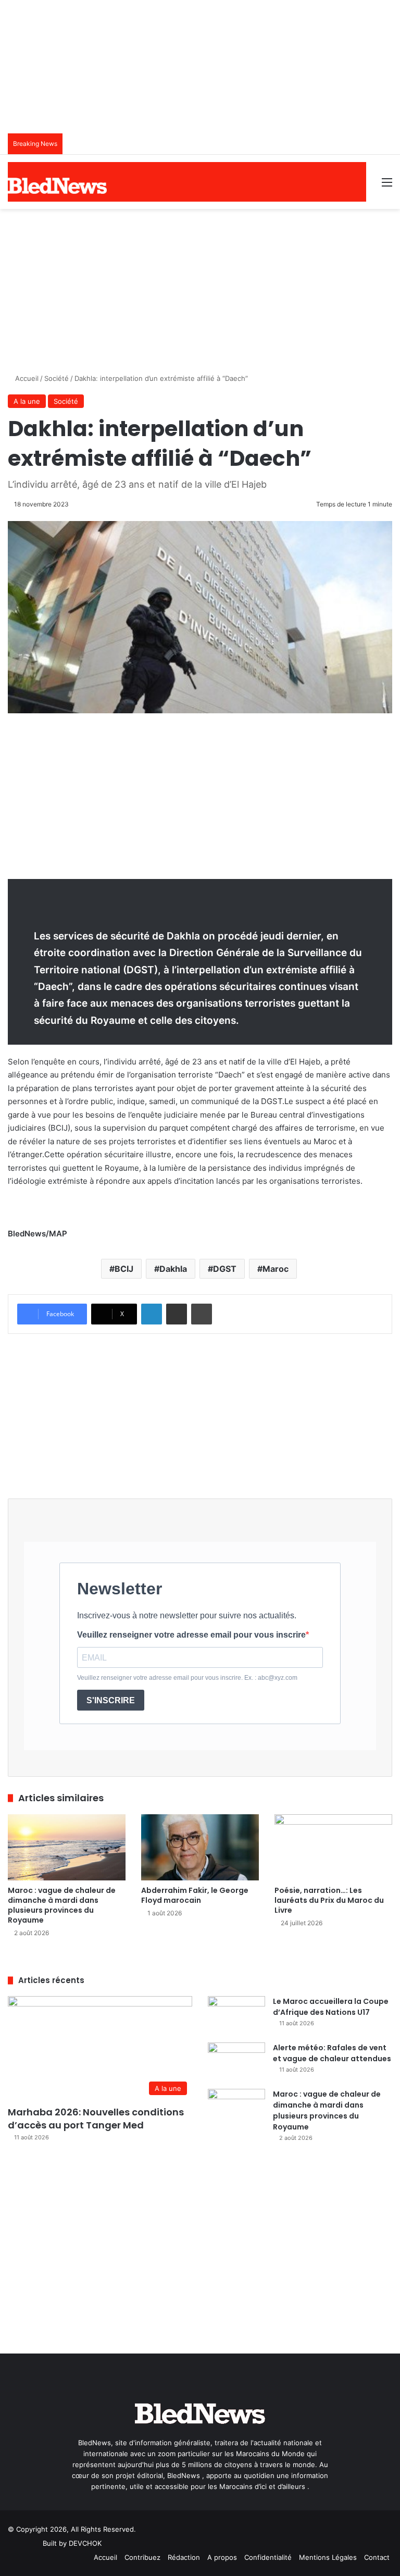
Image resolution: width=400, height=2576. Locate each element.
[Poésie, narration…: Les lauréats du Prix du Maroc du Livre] (333, 1847)
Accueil (26, 378)
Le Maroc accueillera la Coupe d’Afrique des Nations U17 (331, 2007)
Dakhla (173, 1269)
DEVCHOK (85, 2543)
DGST (225, 1269)
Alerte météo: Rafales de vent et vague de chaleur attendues (332, 2053)
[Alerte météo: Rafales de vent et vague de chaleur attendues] (236, 2062)
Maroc (276, 1269)
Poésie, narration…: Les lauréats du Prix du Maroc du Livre (329, 1900)
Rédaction (184, 2557)
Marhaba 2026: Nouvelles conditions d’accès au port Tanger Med (96, 2119)
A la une (27, 401)
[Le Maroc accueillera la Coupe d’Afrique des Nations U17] (236, 2016)
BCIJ (124, 1269)
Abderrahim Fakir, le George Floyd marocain (195, 1895)
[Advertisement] (200, 287)
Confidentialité (268, 2557)
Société (57, 378)
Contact (377, 2557)
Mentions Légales (328, 2557)
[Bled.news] (57, 186)
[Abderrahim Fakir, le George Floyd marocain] (200, 1847)
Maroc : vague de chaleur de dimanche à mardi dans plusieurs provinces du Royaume (62, 1905)
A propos (222, 2557)
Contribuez (142, 2557)
